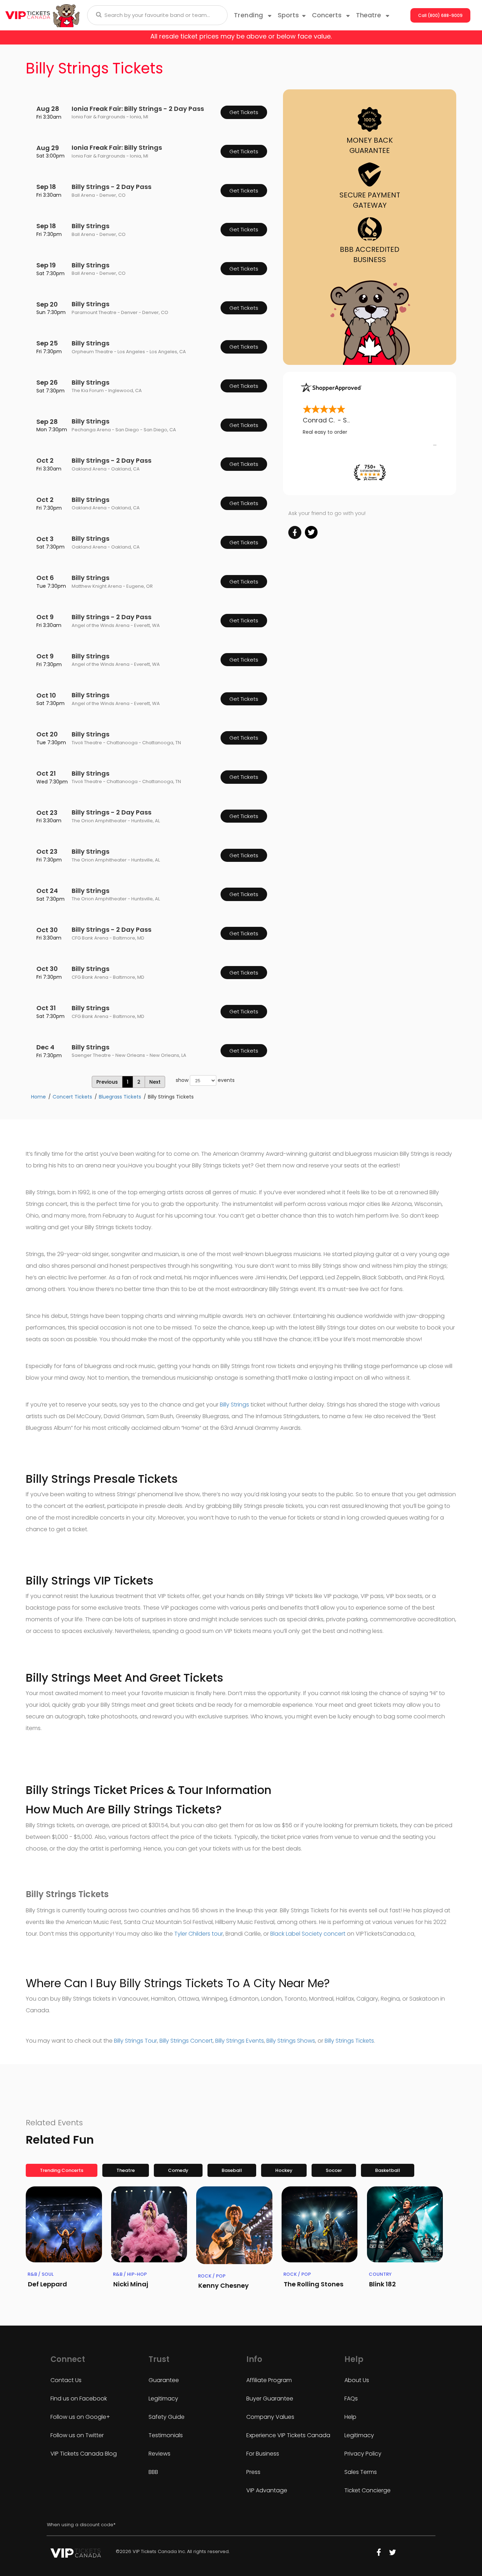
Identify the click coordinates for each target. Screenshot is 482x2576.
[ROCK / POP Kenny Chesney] (234, 2225)
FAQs (351, 2399)
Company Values (270, 2417)
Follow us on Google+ (80, 2417)
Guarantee (164, 2380)
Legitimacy (163, 2399)
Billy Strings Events (240, 2041)
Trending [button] (250, 15)
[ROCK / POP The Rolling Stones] (320, 2225)
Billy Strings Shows (291, 2041)
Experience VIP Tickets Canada (288, 2435)
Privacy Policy (363, 2454)
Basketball (388, 2170)
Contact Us (66, 2380)
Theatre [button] (369, 15)
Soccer (334, 2170)
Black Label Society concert (308, 1934)
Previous (107, 1082)
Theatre (126, 2170)
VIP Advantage (267, 2490)
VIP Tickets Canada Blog (84, 2454)
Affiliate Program (269, 2380)
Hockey (284, 2170)
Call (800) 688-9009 (440, 15)
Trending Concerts (62, 2170)
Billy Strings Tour (135, 2041)
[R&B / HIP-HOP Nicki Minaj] (149, 2225)
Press (253, 2472)
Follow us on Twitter (77, 2435)
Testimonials (166, 2435)
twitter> (311, 532)
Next (155, 1082)
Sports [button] (288, 15)
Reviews (159, 2454)
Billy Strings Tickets (349, 2041)
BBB (153, 2472)
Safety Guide (167, 2417)
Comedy (178, 2170)
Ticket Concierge (367, 2490)
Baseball (232, 2170)
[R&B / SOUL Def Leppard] (64, 2225)
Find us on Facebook (79, 2399)
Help (350, 2417)
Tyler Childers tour (199, 1934)
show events (205, 1080)
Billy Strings (234, 1405)
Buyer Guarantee (270, 2399)
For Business (263, 2454)
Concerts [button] (328, 15)
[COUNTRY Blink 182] (405, 2225)
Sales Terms (361, 2472)
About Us (357, 2380)
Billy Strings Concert (186, 2041)
